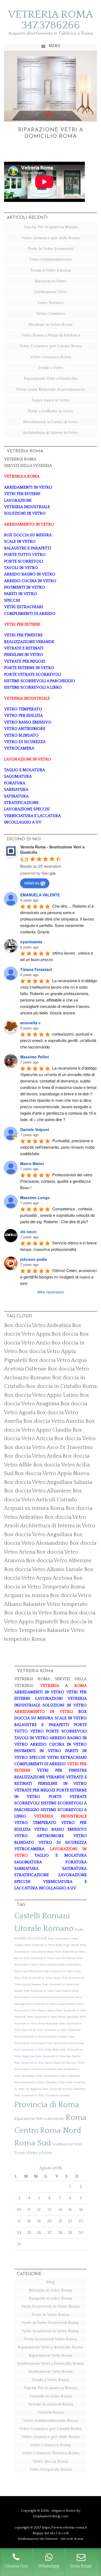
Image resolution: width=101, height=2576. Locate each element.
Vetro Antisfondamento (50, 259)
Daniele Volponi (35, 1129)
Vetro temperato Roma (50, 2469)
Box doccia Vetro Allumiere (38, 1491)
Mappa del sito (44, 2533)
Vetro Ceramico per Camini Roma (51, 346)
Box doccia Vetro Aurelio (54, 1421)
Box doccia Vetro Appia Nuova (52, 1473)
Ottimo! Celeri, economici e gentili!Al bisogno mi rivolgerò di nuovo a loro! (59, 1277)
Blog (50, 2282)
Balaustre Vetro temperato (55, 1604)
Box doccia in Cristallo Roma (61, 1386)
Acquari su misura (26, 1595)
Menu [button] (55, 46)
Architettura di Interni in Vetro (50, 433)
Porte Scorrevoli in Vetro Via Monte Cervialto (42, 2095)
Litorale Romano (44, 1929)
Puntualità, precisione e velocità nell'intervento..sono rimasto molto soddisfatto (58, 1147)
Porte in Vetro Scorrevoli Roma (50, 2323)
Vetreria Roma (50, 2412)
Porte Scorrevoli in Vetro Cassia (41, 1978)
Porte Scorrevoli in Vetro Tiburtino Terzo (40, 2082)
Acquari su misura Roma (34, 1508)
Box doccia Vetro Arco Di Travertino (48, 1447)
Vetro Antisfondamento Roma (50, 2421)
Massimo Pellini (35, 1057)
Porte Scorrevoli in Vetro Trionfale (64, 2089)
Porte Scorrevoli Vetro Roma (50, 2339)
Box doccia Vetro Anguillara (38, 1535)
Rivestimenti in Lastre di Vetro (51, 422)
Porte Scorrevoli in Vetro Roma (65, 2043)
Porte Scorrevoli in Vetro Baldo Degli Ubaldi (52, 1945)
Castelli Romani (42, 1916)
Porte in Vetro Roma (50, 2315)
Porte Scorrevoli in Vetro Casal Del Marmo (50, 1958)
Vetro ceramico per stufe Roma (50, 238)
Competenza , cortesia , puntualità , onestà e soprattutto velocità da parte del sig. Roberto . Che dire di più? (58, 1215)
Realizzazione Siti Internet (38, 2539)
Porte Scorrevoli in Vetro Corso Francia (48, 1991)
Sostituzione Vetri (50, 292)
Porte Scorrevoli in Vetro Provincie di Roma (41, 2037)
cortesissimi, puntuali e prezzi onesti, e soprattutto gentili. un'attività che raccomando (59, 1040)
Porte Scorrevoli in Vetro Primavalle (59, 2030)
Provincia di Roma (47, 2105)
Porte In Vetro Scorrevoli (50, 249)
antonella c (30, 1023)
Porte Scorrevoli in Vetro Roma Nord (37, 2050)
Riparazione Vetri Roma (50, 2355)
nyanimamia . (32, 942)
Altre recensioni (51, 1292)
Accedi (63, 2533)
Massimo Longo (35, 1198)
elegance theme (64, 2511)
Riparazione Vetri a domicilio (39, 2119)
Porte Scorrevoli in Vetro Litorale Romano (51, 2004)
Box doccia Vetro (75, 1439)
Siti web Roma (72, 2539)
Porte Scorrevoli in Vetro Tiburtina (58, 2076)
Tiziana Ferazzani (36, 969)
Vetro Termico (50, 303)
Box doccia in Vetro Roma (36, 1613)
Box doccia (65, 1334)
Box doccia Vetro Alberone (59, 1561)
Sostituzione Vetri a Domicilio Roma (50, 2364)
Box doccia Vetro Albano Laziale (43, 1569)
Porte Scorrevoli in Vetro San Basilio (58, 2056)
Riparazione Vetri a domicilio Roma (50, 2347)
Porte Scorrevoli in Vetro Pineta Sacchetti (53, 2017)
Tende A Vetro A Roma (50, 270)
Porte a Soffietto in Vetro (50, 411)
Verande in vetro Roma (50, 2396)
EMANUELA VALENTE (40, 895)
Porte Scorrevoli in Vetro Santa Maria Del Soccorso (46, 2063)
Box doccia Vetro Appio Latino (41, 1395)
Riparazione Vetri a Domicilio (50, 378)
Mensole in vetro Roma (50, 2290)
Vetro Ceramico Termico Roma (50, 2453)
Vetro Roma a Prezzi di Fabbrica (51, 335)
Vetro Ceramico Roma (51, 357)
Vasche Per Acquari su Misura (50, 227)
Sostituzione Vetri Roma (50, 2372)
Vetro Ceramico (51, 314)
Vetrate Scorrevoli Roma (50, 2404)
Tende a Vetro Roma (50, 2380)
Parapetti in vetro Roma (50, 2298)
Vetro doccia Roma (50, 2461)
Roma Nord (60, 2130)
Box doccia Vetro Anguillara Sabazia (48, 1482)
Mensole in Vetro (51, 281)
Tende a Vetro (51, 368)
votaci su (32, 883)
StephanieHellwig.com (50, 2516)
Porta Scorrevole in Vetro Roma (50, 2306)
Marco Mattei (32, 1163)
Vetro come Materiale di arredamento (50, 389)
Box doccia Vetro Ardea (33, 1456)
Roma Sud (33, 2143)
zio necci (28, 1232)
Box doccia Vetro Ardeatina (37, 1325)
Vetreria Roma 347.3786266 (50, 20)
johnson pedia (34, 1259)
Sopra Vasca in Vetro (50, 400)
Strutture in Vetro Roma (50, 325)
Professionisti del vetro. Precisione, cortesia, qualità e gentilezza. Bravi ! (57, 1181)
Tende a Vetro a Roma (33, 2153)
